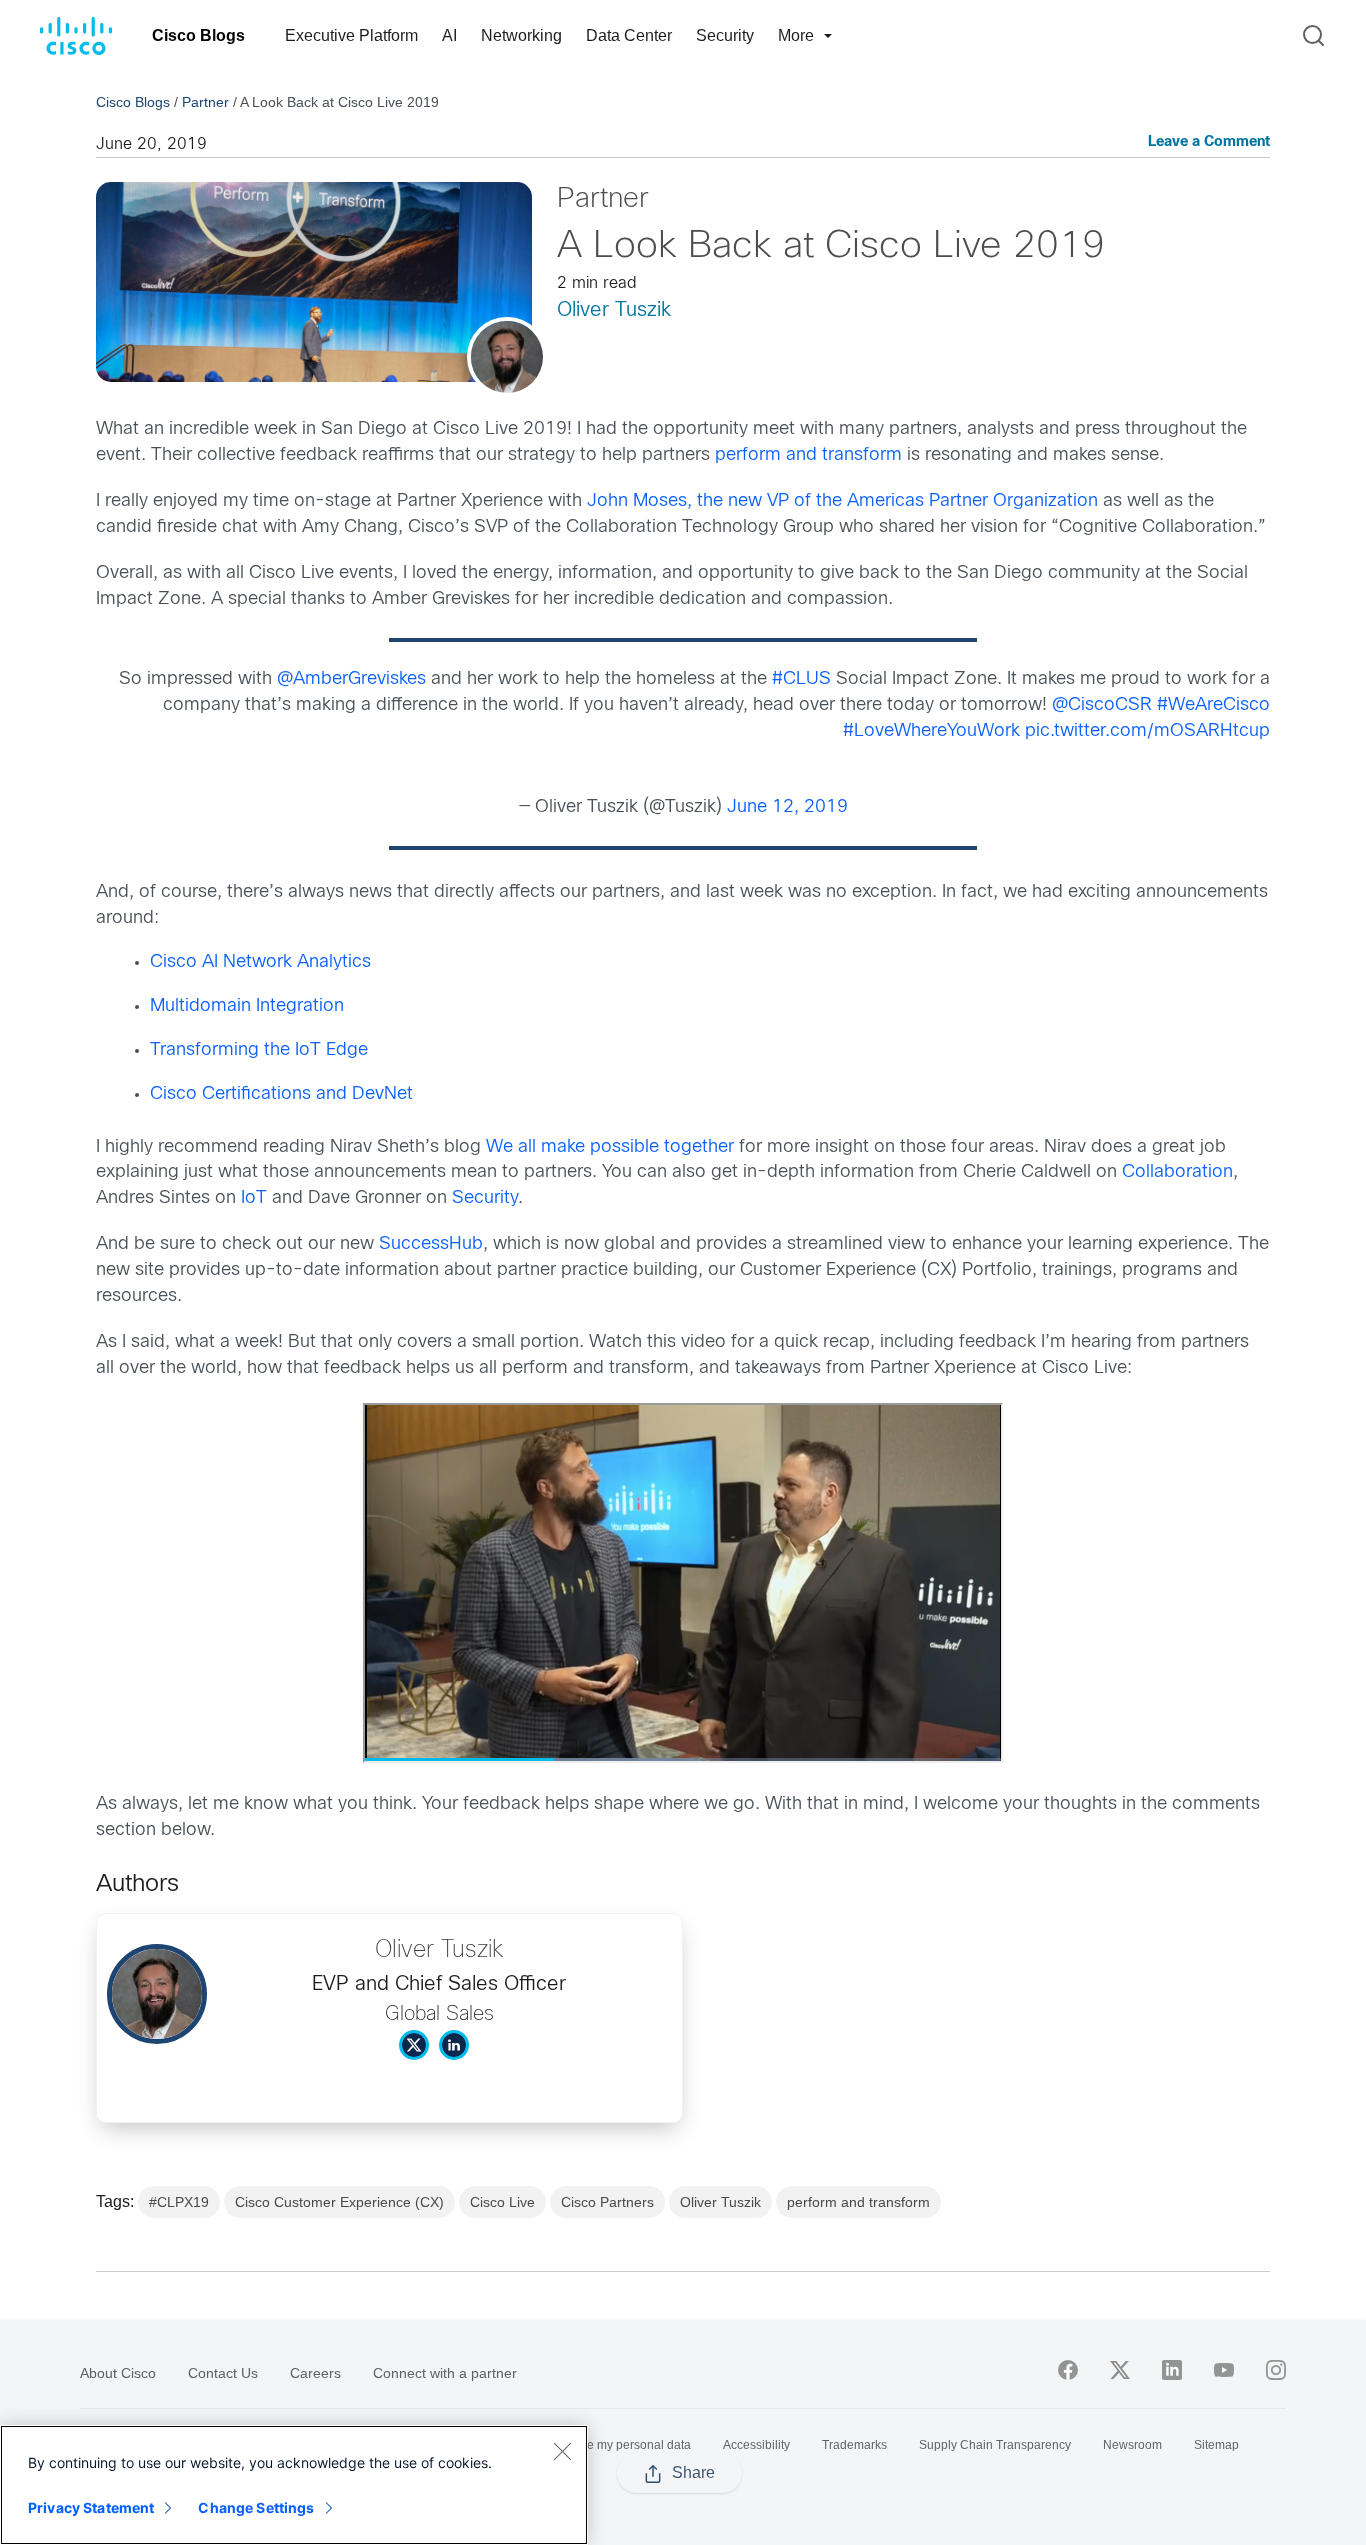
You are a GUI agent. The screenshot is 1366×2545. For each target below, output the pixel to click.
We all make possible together (610, 1147)
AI (449, 35)
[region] (294, 2485)
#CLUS (801, 679)
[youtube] (1224, 2370)
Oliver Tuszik (614, 310)
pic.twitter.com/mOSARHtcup (1147, 731)
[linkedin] (1172, 2370)
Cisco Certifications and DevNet (281, 1094)
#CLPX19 (179, 2202)
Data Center (629, 35)
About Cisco (118, 2373)
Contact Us (223, 2373)
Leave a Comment (1209, 142)
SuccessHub (431, 1244)
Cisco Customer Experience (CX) (339, 2202)
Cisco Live (502, 2202)
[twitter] (1120, 2370)
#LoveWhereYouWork (931, 731)
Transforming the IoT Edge (259, 1050)
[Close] (562, 2451)
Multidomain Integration (247, 1006)
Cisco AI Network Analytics (260, 962)
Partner (205, 102)
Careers (315, 2373)
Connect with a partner (445, 2373)
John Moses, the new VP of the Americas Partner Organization (842, 501)
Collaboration (1177, 1172)
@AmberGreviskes (351, 679)
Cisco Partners (607, 2202)
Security (725, 35)
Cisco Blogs (198, 35)
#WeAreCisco (1213, 705)
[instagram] (1276, 2370)
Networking (521, 35)
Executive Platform (351, 35)
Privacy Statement (91, 2507)
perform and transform (808, 455)
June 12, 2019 (787, 807)
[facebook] (1068, 2370)
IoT (254, 1198)
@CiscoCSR (1102, 705)
